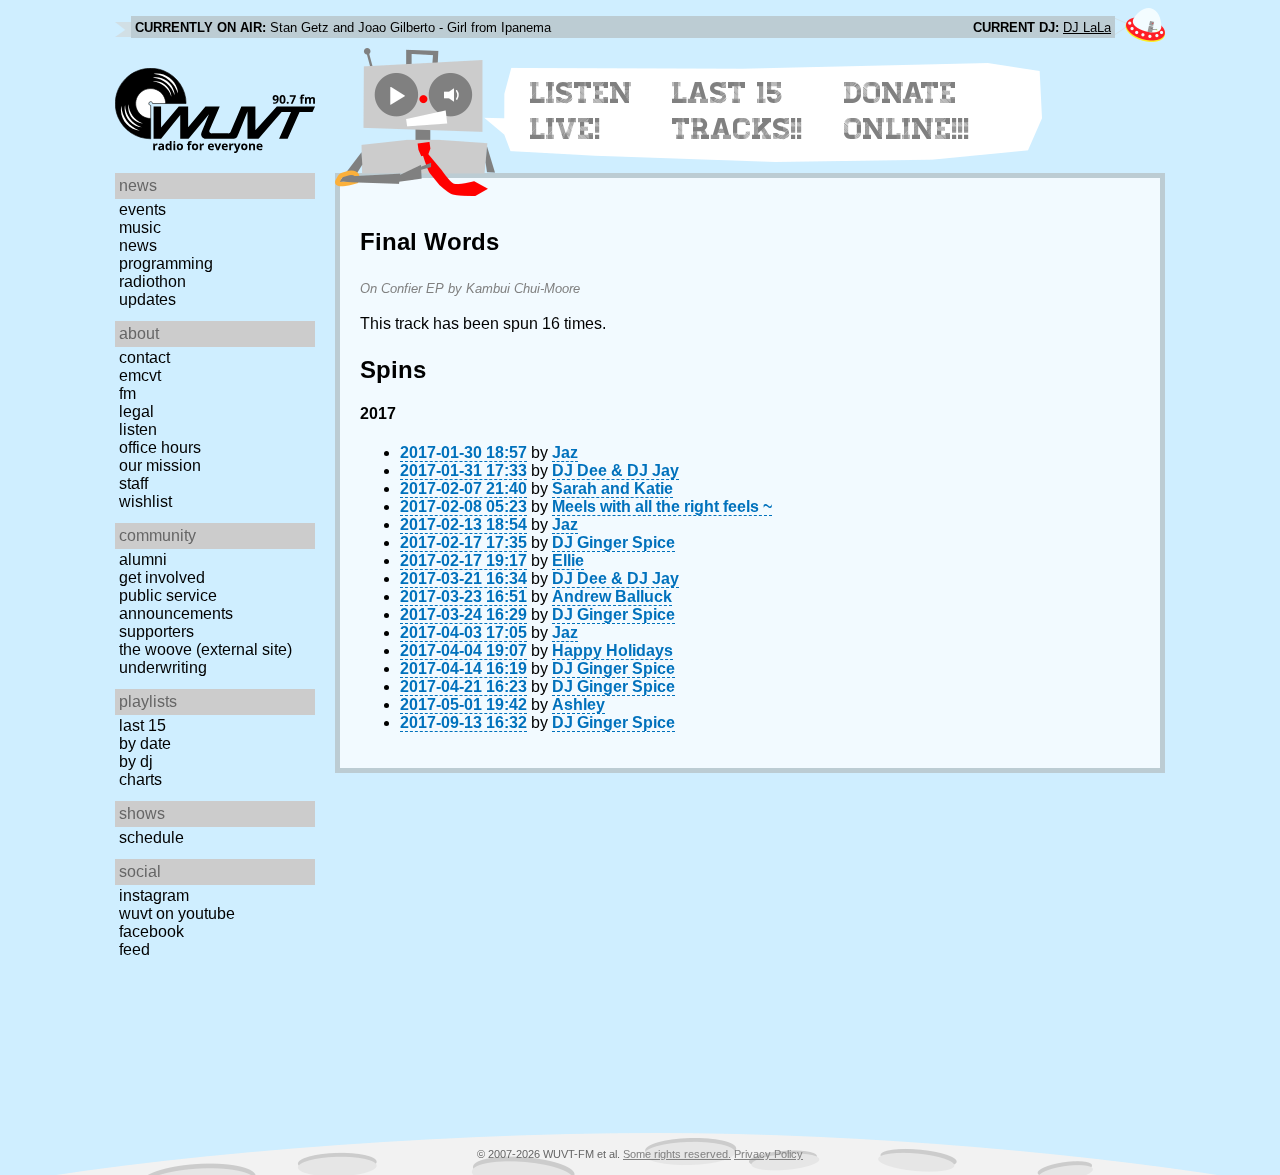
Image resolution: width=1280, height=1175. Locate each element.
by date (145, 743)
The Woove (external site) (205, 649)
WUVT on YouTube (177, 913)
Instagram (154, 895)
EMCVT (140, 375)
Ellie (568, 560)
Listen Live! (581, 111)
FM (127, 393)
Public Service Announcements (176, 604)
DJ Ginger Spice (613, 542)
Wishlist (145, 501)
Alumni (143, 559)
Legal (136, 411)
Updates (147, 299)
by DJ (136, 761)
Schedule (151, 837)
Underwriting (163, 667)
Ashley (578, 704)
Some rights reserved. (677, 1154)
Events (142, 209)
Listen (138, 429)
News (138, 245)
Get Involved (162, 577)
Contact (144, 357)
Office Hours (160, 447)
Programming (166, 263)
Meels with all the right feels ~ (662, 506)
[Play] (396, 94)
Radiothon (152, 281)
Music (140, 227)
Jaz (565, 452)
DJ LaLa (1087, 27)
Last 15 (142, 725)
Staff (133, 483)
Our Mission (160, 465)
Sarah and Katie (612, 488)
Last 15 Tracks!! (737, 111)
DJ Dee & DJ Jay (615, 470)
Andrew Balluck (612, 596)
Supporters (156, 631)
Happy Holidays (612, 650)
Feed (134, 949)
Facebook (151, 931)
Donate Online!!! (907, 111)
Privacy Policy (768, 1154)
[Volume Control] (453, 94)
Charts (140, 779)
